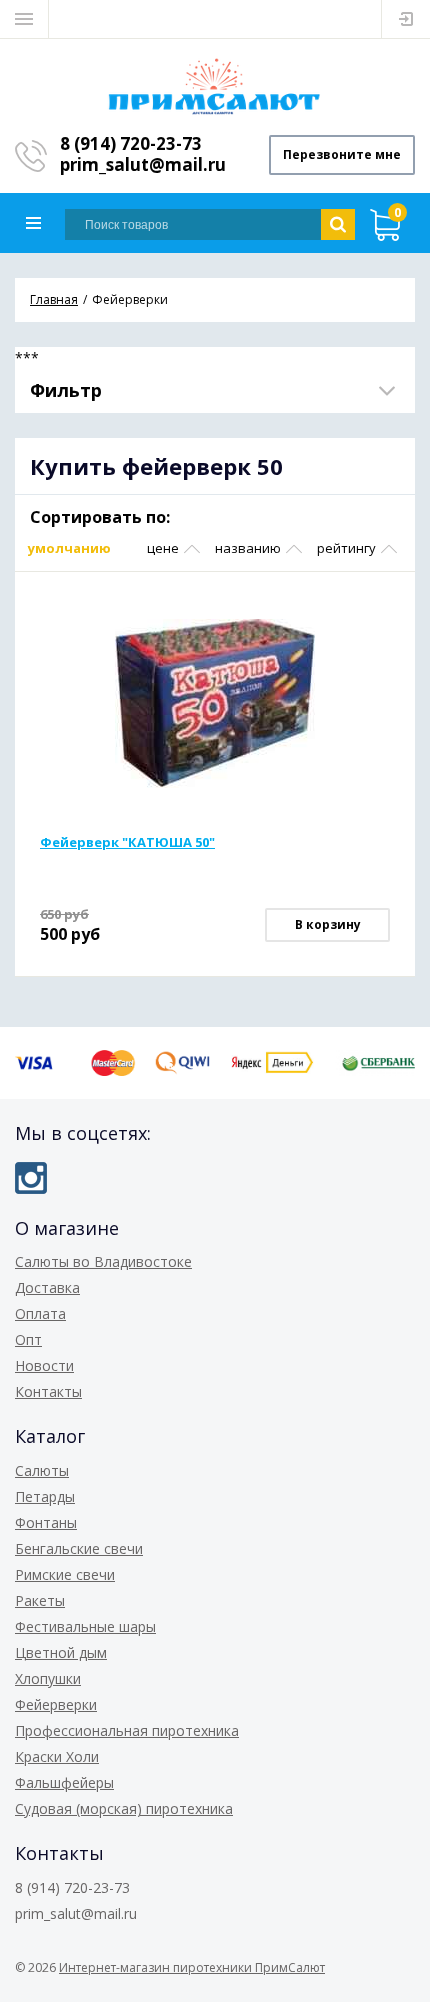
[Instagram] (31, 1178)
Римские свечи (65, 1574)
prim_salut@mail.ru (143, 164)
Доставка (47, 1287)
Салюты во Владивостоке (103, 1261)
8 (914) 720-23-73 (131, 143)
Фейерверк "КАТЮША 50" (127, 842)
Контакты (48, 1391)
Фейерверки (56, 1704)
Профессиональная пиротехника (127, 1730)
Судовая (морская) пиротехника (124, 1808)
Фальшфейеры (64, 1782)
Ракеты (40, 1600)
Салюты (42, 1470)
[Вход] (406, 19)
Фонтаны (46, 1522)
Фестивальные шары (85, 1626)
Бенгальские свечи (79, 1548)
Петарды (45, 1496)
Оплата (40, 1313)
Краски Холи (57, 1756)
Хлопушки (48, 1678)
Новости (44, 1365)
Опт (28, 1339)
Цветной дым (61, 1652)
